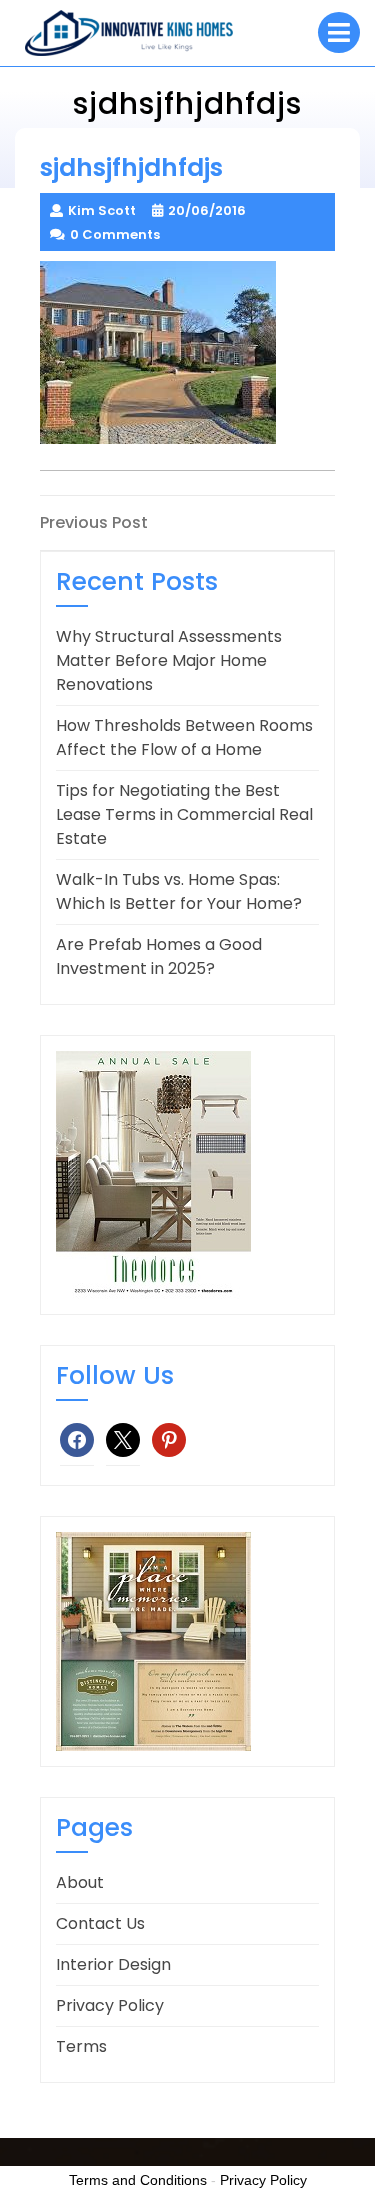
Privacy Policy (110, 2005)
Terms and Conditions (138, 2180)
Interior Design (113, 1964)
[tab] (339, 32)
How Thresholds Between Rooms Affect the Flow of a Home (184, 737)
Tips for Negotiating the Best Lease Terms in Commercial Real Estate (184, 814)
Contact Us (100, 1923)
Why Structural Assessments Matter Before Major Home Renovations (169, 660)
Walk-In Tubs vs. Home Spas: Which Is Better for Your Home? (179, 891)
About (80, 1882)
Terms (81, 2046)
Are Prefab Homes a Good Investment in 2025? (159, 956)
